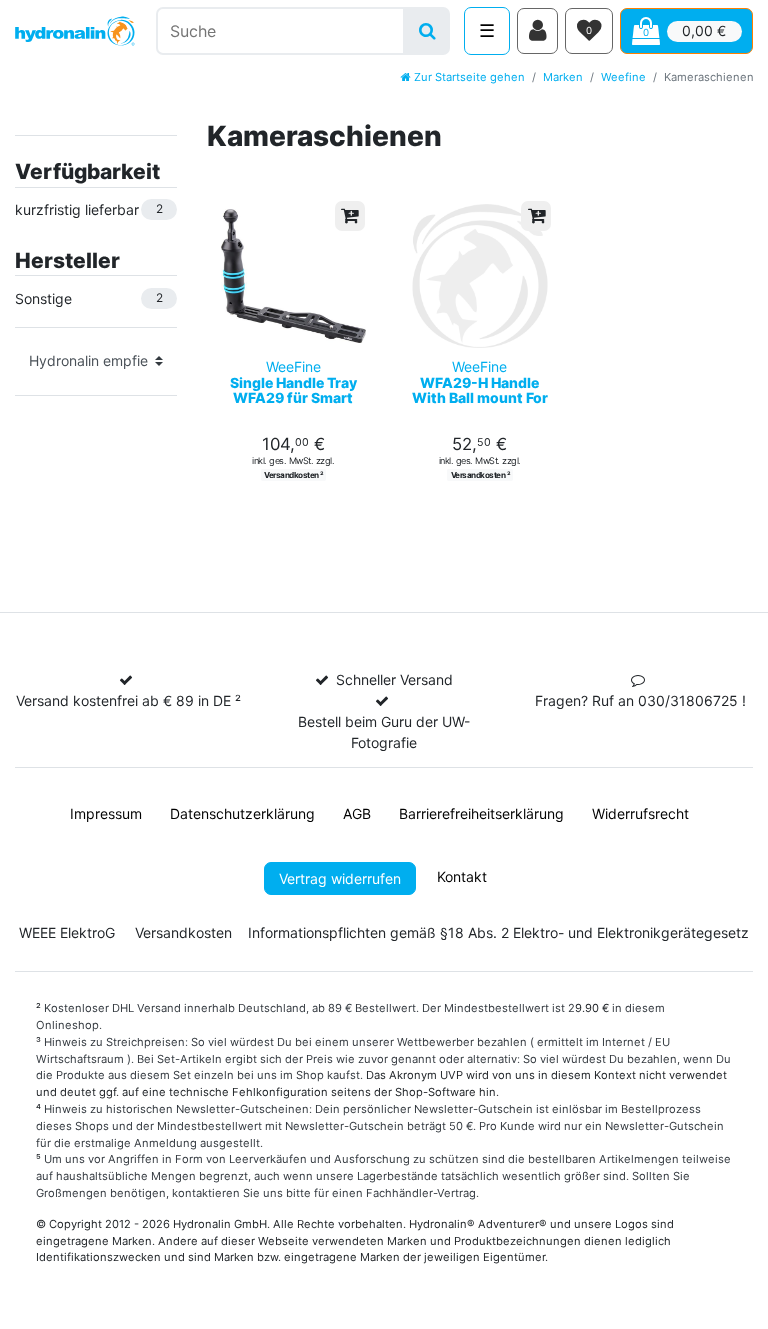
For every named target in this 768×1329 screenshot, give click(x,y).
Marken (563, 77)
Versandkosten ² (293, 475)
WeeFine (293, 382)
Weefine (623, 77)
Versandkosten (183, 932)
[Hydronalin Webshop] (75, 31)
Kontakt (462, 876)
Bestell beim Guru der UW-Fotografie (384, 732)
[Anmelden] (537, 31)
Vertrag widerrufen (340, 878)
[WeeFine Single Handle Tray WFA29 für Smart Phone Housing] (293, 276)
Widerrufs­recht (640, 813)
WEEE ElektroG (67, 932)
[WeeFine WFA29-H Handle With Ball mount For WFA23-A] (480, 276)
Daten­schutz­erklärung (242, 813)
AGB (357, 813)
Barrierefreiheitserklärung (481, 813)
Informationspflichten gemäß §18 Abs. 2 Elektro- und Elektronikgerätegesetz (498, 932)
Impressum (106, 813)
